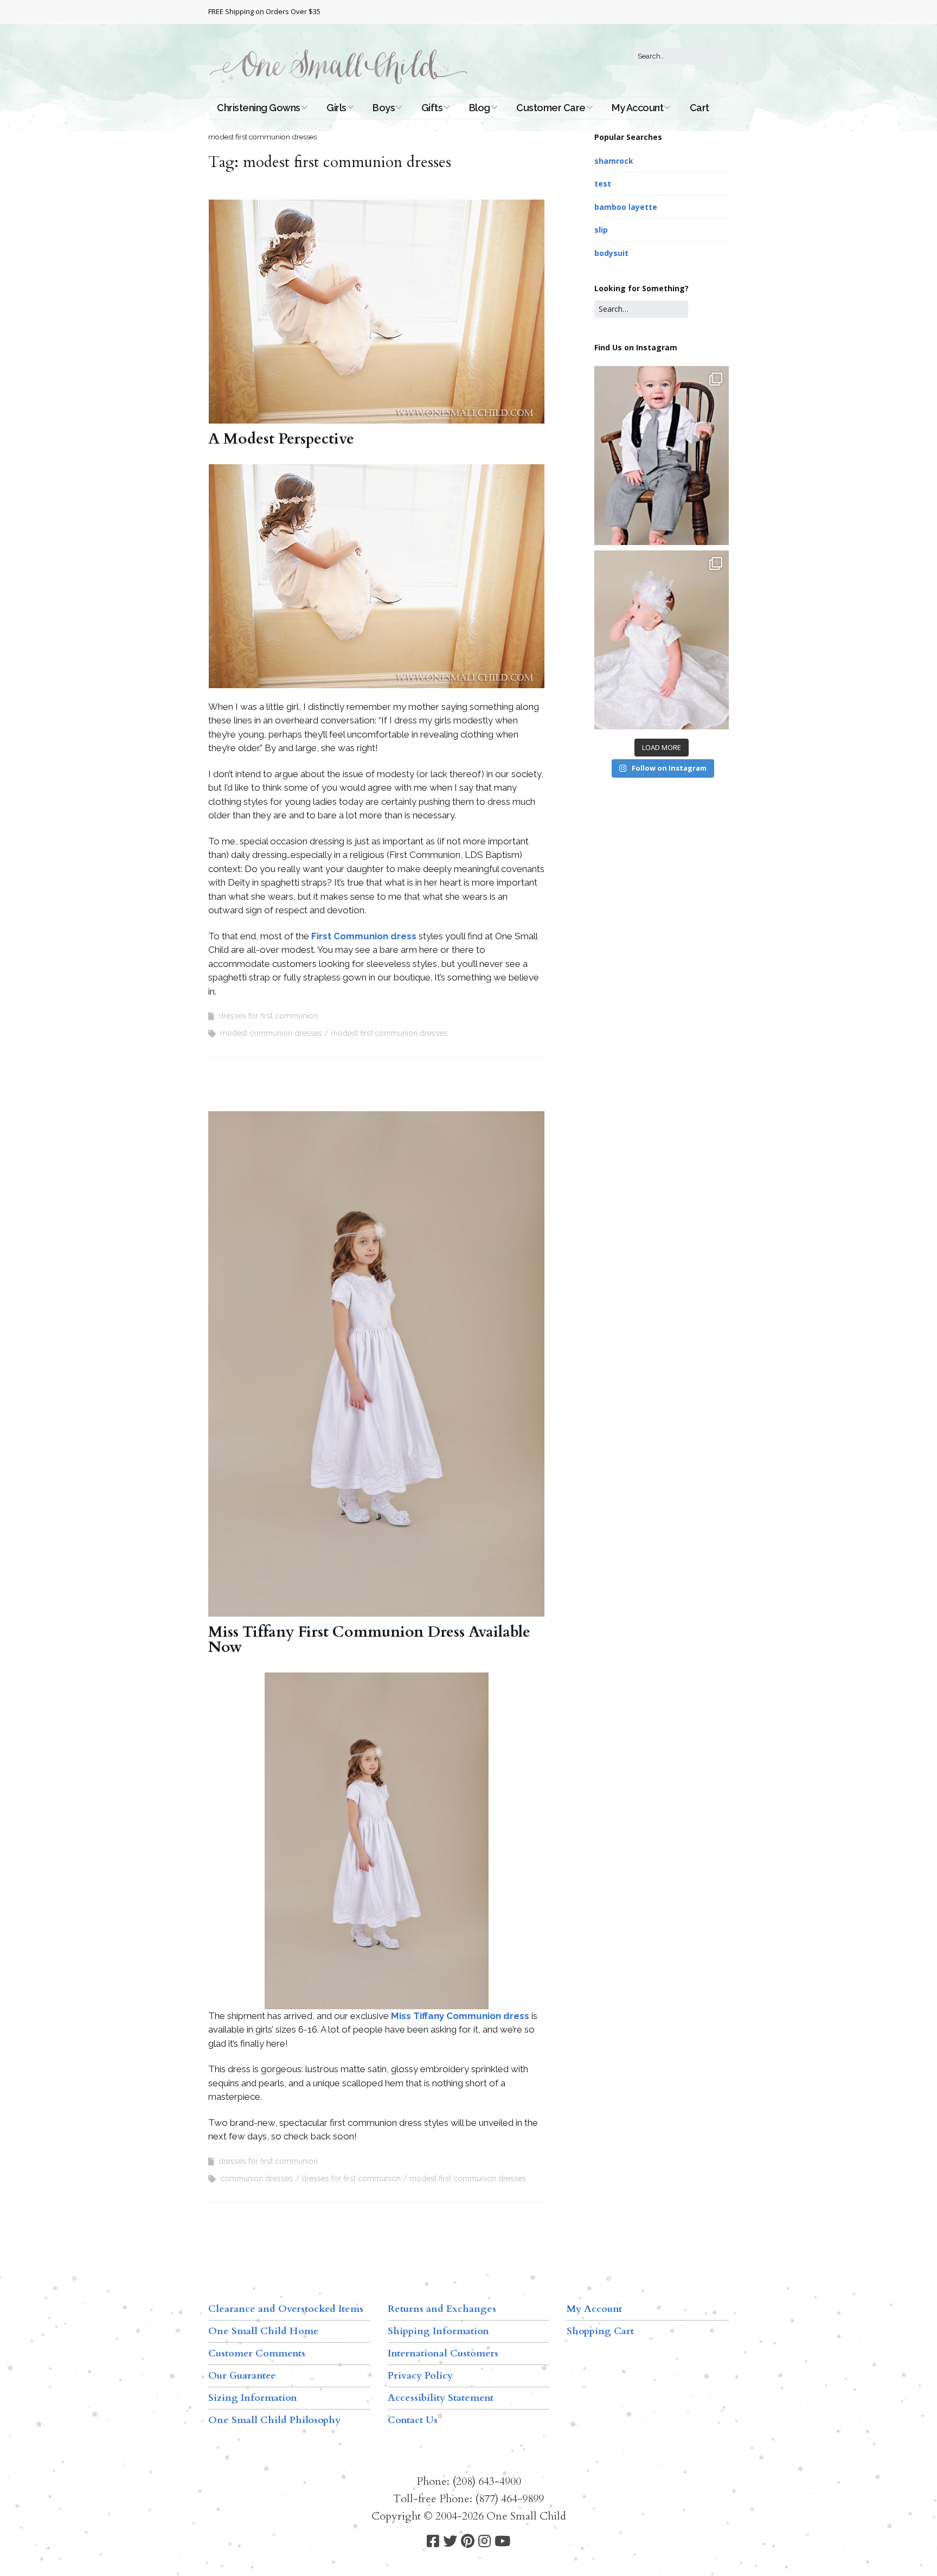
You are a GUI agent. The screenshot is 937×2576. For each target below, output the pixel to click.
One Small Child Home (264, 2331)
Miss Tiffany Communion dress (460, 2016)
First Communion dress (364, 936)
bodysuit (611, 253)
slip (601, 230)
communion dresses (256, 2178)
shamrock (614, 161)
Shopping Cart (600, 2331)
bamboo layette (626, 207)
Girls (336, 108)
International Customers (443, 2353)
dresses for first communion (268, 1016)
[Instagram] (484, 2542)
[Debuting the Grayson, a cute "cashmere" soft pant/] (662, 456)
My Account (637, 108)
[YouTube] (502, 2542)
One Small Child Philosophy (274, 2420)
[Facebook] (433, 2542)
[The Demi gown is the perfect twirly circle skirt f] (662, 640)
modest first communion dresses (389, 1033)
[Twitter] (450, 2542)
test (603, 184)
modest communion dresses (271, 1033)
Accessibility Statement (441, 2398)
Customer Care (551, 108)
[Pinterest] (468, 2542)
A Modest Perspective (281, 439)
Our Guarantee (242, 2376)
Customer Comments (257, 2353)
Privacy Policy (420, 2376)
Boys (384, 108)
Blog (480, 108)
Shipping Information (438, 2331)
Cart (699, 108)
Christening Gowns (259, 108)
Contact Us (413, 2420)
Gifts (432, 108)
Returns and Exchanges (442, 2309)
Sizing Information (253, 2398)
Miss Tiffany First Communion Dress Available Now (369, 1639)
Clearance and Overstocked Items (286, 2309)
